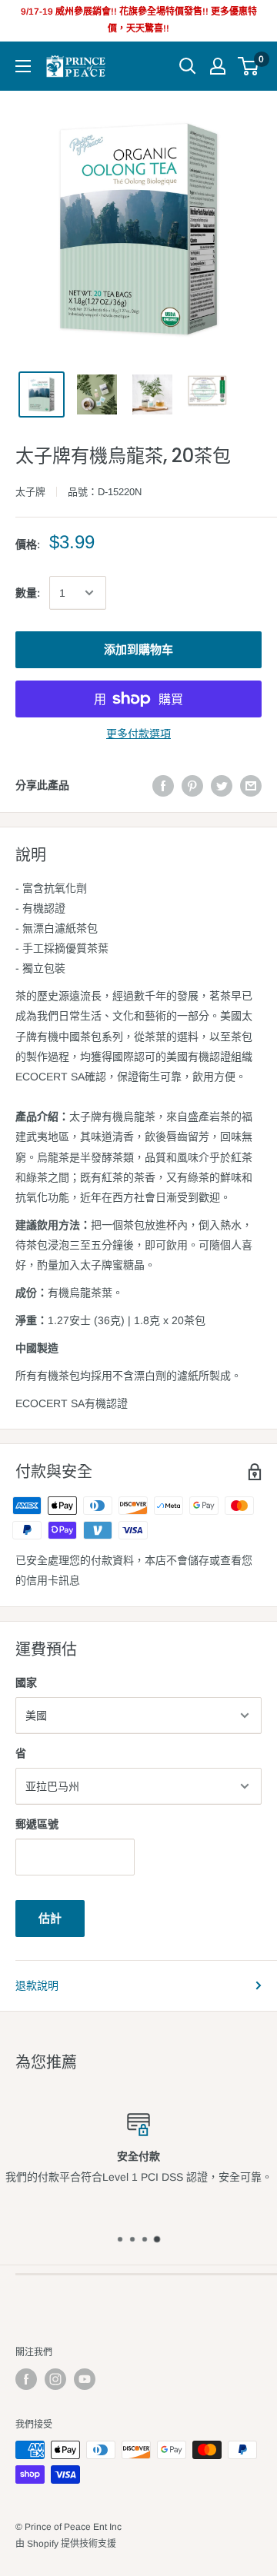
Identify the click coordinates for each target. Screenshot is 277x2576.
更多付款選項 (138, 734)
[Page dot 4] (157, 2239)
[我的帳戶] (218, 66)
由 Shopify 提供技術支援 (66, 2544)
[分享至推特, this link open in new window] (222, 785)
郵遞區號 (37, 1824)
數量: (28, 593)
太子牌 (30, 492)
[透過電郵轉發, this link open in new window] (251, 785)
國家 (26, 1682)
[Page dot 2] (132, 2239)
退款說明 (37, 1985)
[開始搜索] (188, 66)
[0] (249, 66)
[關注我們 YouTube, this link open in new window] (85, 2379)
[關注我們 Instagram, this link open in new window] (55, 2379)
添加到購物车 (138, 649)
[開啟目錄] (23, 66)
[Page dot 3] (145, 2239)
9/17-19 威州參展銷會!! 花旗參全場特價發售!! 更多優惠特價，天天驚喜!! (139, 20)
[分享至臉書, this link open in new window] (163, 785)
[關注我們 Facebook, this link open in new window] (26, 2379)
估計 (50, 1918)
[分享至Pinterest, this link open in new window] (192, 785)
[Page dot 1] (120, 2239)
